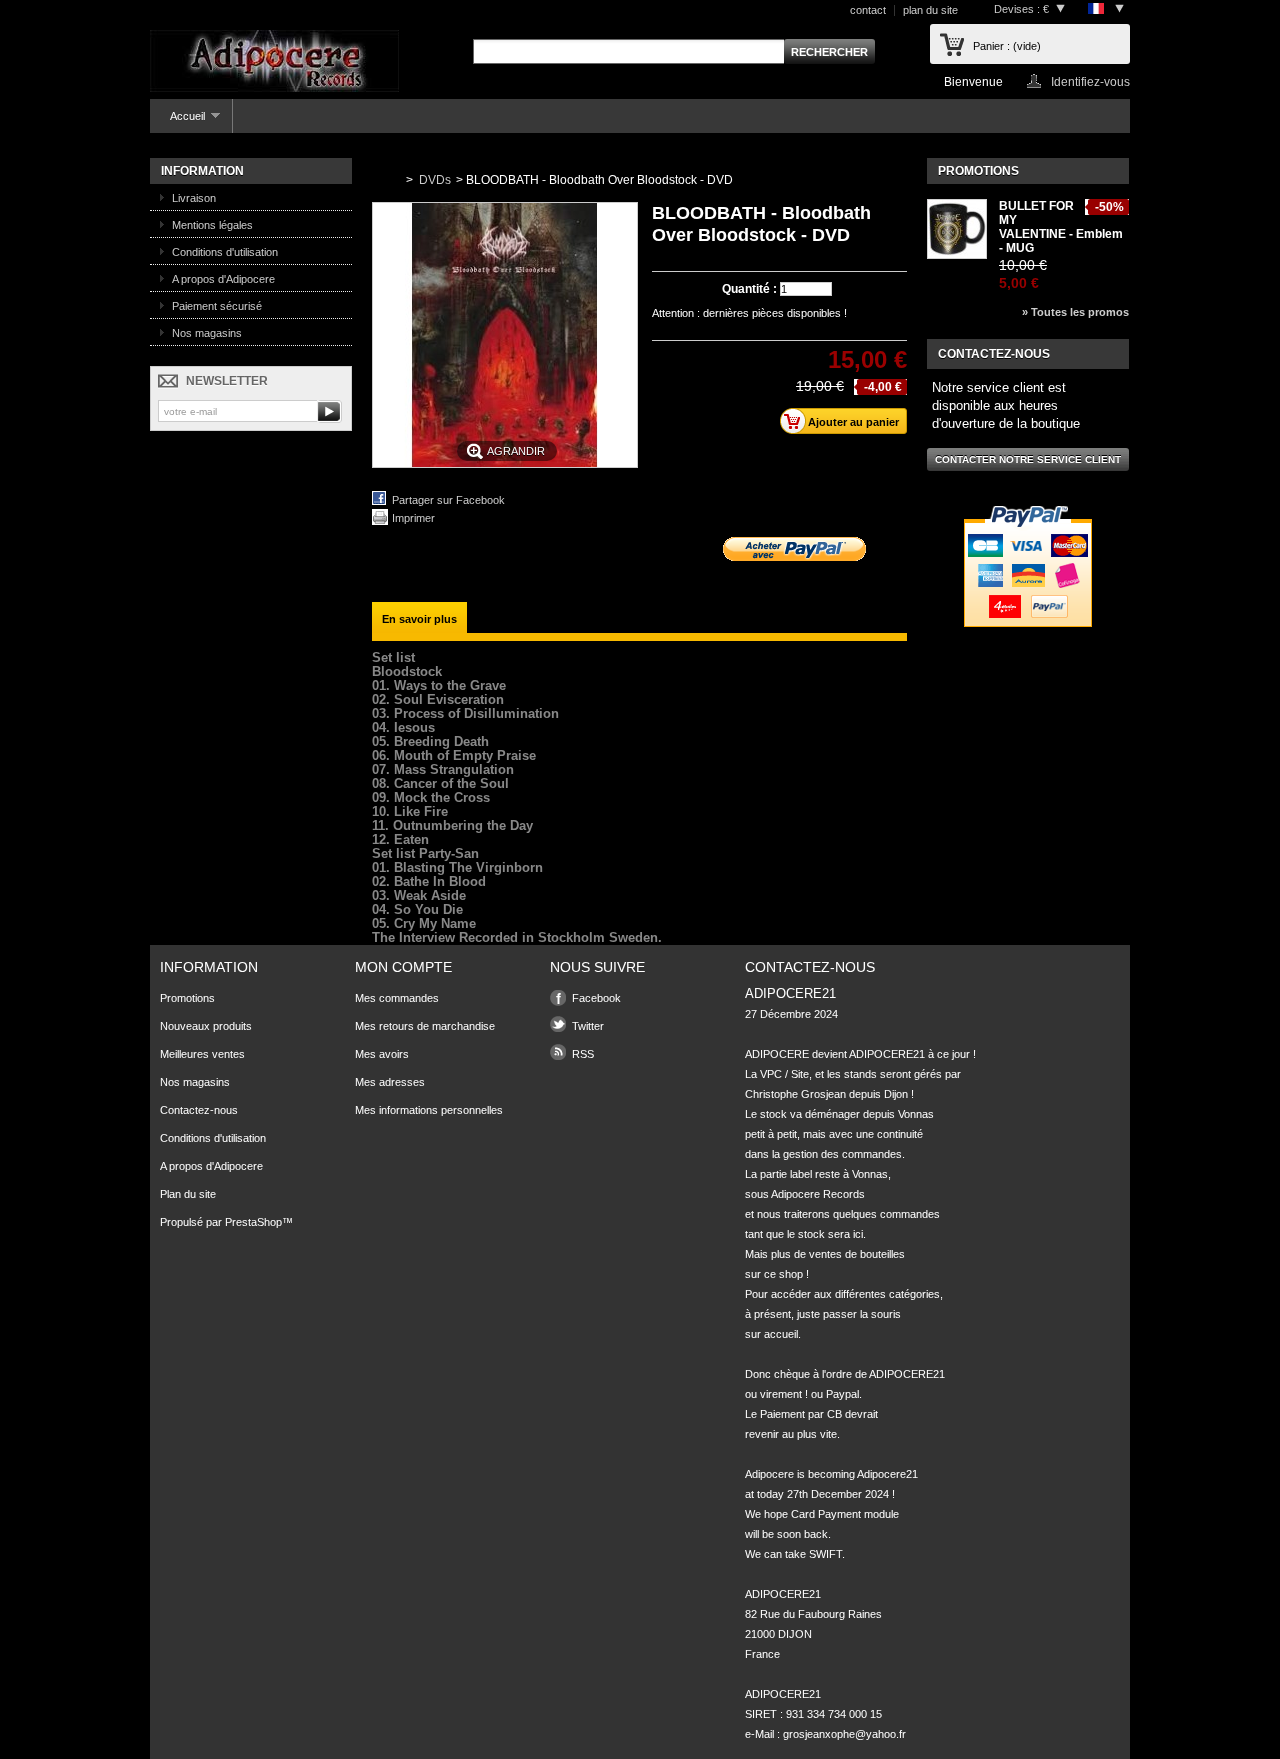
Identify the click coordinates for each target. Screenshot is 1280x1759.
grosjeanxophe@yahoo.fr (844, 1734)
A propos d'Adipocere (223, 279)
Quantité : (749, 289)
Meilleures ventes (202, 1054)
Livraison (194, 198)
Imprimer (413, 518)
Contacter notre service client (1028, 459)
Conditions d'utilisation (225, 252)
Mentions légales (212, 225)
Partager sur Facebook (448, 500)
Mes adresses (390, 1082)
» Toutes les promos (1075, 312)
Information (202, 171)
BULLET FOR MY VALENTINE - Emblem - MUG (1061, 227)
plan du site (930, 10)
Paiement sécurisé (217, 306)
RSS (583, 1054)
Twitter (588, 1026)
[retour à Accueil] (385, 180)
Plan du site (188, 1194)
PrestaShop (253, 1222)
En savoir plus (419, 619)
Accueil (177, 121)
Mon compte (403, 967)
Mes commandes (397, 998)
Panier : (1007, 46)
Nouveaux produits (206, 1026)
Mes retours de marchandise (425, 1026)
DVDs (435, 180)
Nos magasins (207, 333)
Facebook (596, 998)
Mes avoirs (382, 1054)
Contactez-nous (199, 1110)
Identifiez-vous (1090, 81)
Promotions (978, 171)
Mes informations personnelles (429, 1110)
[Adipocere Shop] (274, 62)
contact (868, 10)
